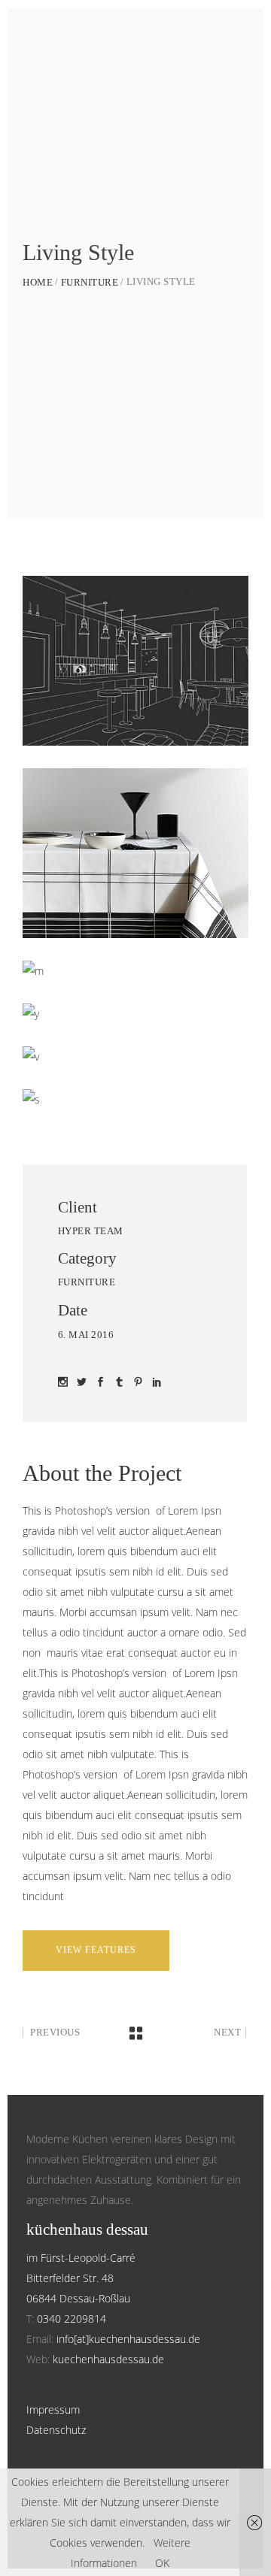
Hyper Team (91, 1231)
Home (38, 282)
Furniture (90, 282)
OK (162, 2563)
